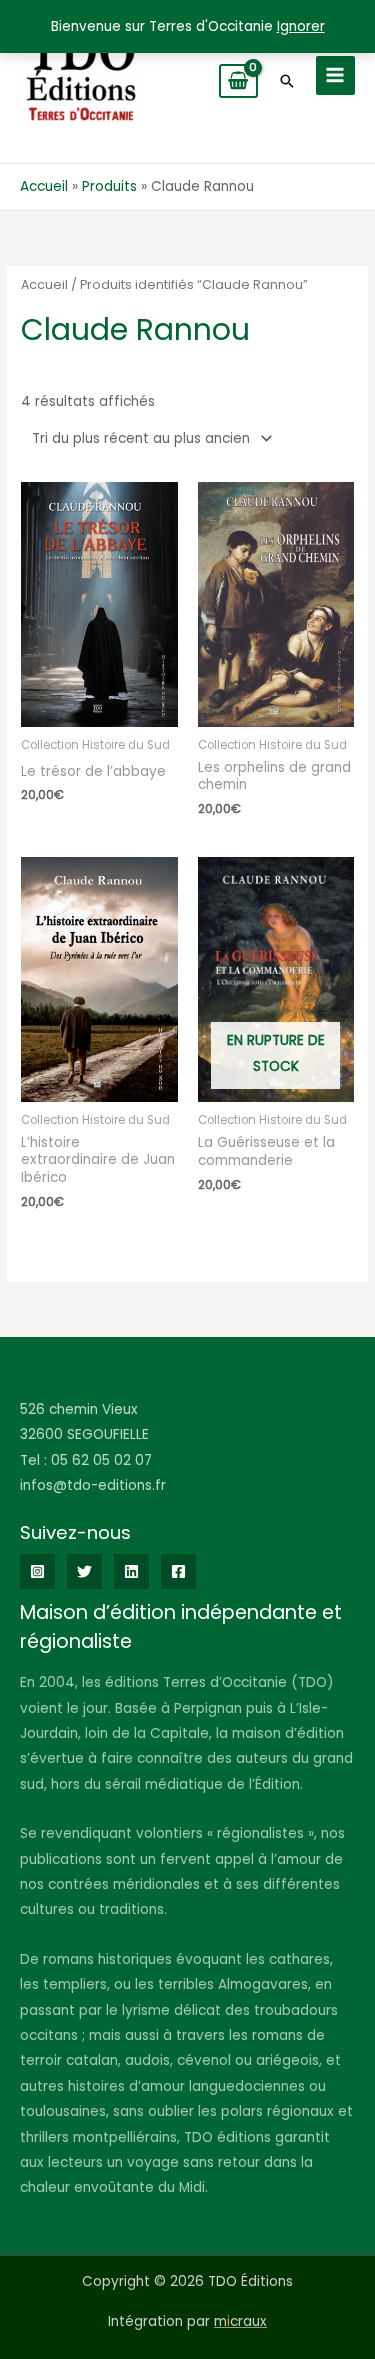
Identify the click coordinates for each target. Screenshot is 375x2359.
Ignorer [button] (301, 26)
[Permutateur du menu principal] (335, 75)
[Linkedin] (131, 1571)
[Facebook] (178, 1571)
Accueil (44, 284)
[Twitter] (84, 1571)
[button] (287, 81)
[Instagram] (37, 1571)
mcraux (240, 2321)
